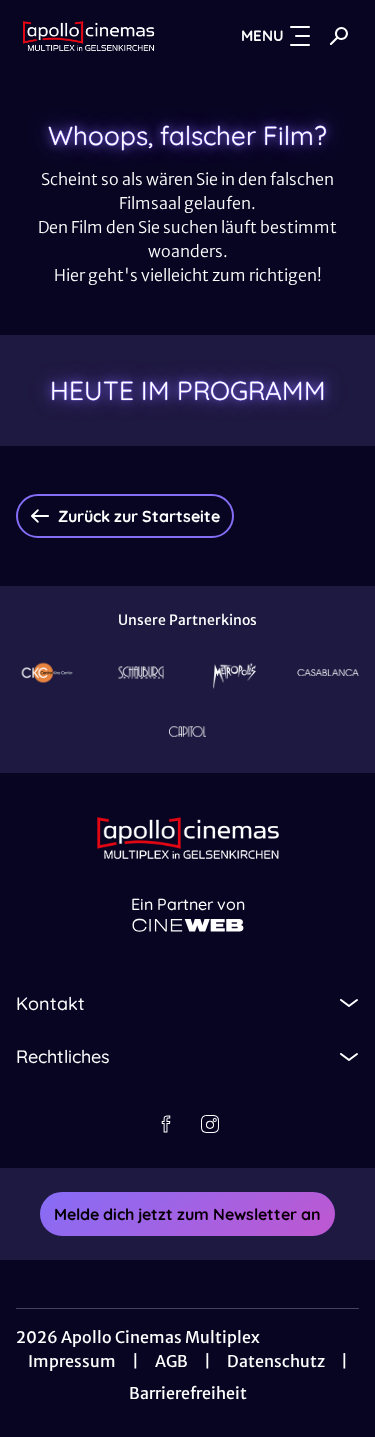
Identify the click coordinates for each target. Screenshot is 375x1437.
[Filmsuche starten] (339, 36)
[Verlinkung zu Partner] (47, 672)
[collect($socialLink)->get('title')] (166, 1124)
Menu (262, 35)
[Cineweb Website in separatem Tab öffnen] (188, 925)
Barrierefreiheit (188, 1393)
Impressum (72, 1361)
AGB (171, 1361)
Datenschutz (276, 1361)
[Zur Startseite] (88, 36)
